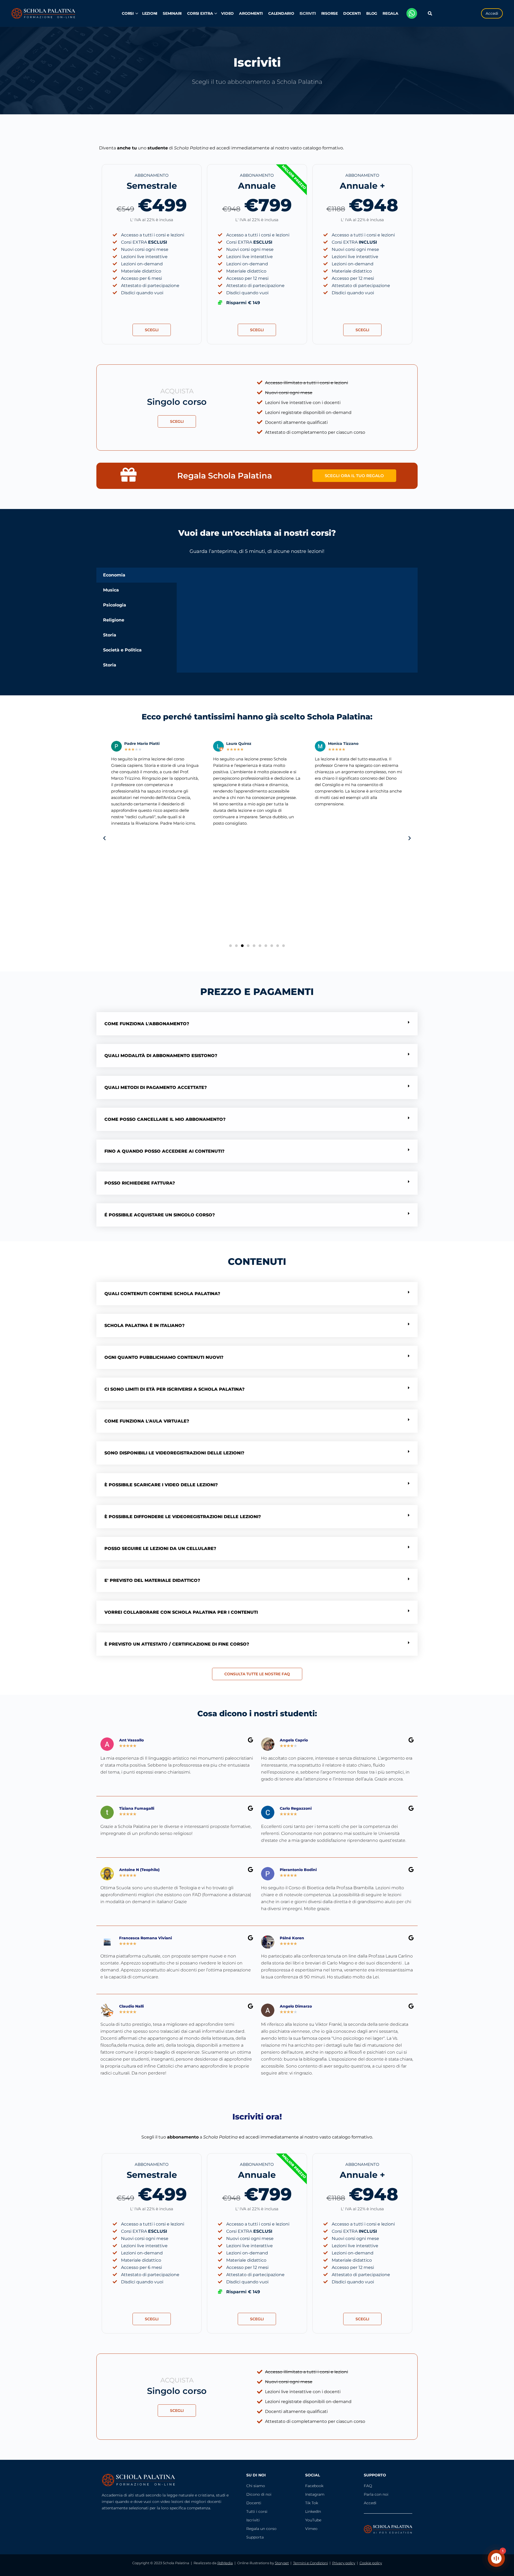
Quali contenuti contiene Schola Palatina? (162, 1294)
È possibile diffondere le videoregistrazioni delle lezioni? (183, 1517)
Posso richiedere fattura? (140, 1183)
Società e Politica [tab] (122, 650)
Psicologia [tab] (115, 605)
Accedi (492, 13)
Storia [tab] (110, 635)
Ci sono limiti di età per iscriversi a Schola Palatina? (175, 1389)
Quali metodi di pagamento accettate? (156, 1087)
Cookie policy (371, 2563)
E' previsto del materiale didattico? (152, 1580)
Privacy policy (344, 2563)
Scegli (152, 330)
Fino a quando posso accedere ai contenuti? (165, 1151)
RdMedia (225, 2563)
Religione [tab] (114, 620)
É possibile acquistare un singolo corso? (160, 1215)
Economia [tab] (114, 575)
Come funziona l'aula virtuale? (147, 1421)
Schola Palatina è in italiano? (145, 1325)
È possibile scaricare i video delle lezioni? (161, 1485)
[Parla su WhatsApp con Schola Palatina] (412, 13)
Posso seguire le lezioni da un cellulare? (160, 1549)
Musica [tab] (111, 590)
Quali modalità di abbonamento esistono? (161, 1056)
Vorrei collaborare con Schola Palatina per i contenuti (181, 1612)
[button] (104, 838)
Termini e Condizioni (311, 2563)
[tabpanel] (297, 577)
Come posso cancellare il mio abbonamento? (165, 1119)
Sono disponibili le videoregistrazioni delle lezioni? (174, 1453)
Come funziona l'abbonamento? (147, 1024)
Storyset (282, 2563)
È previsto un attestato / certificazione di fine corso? (177, 1644)
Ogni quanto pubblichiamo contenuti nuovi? (164, 1357)
